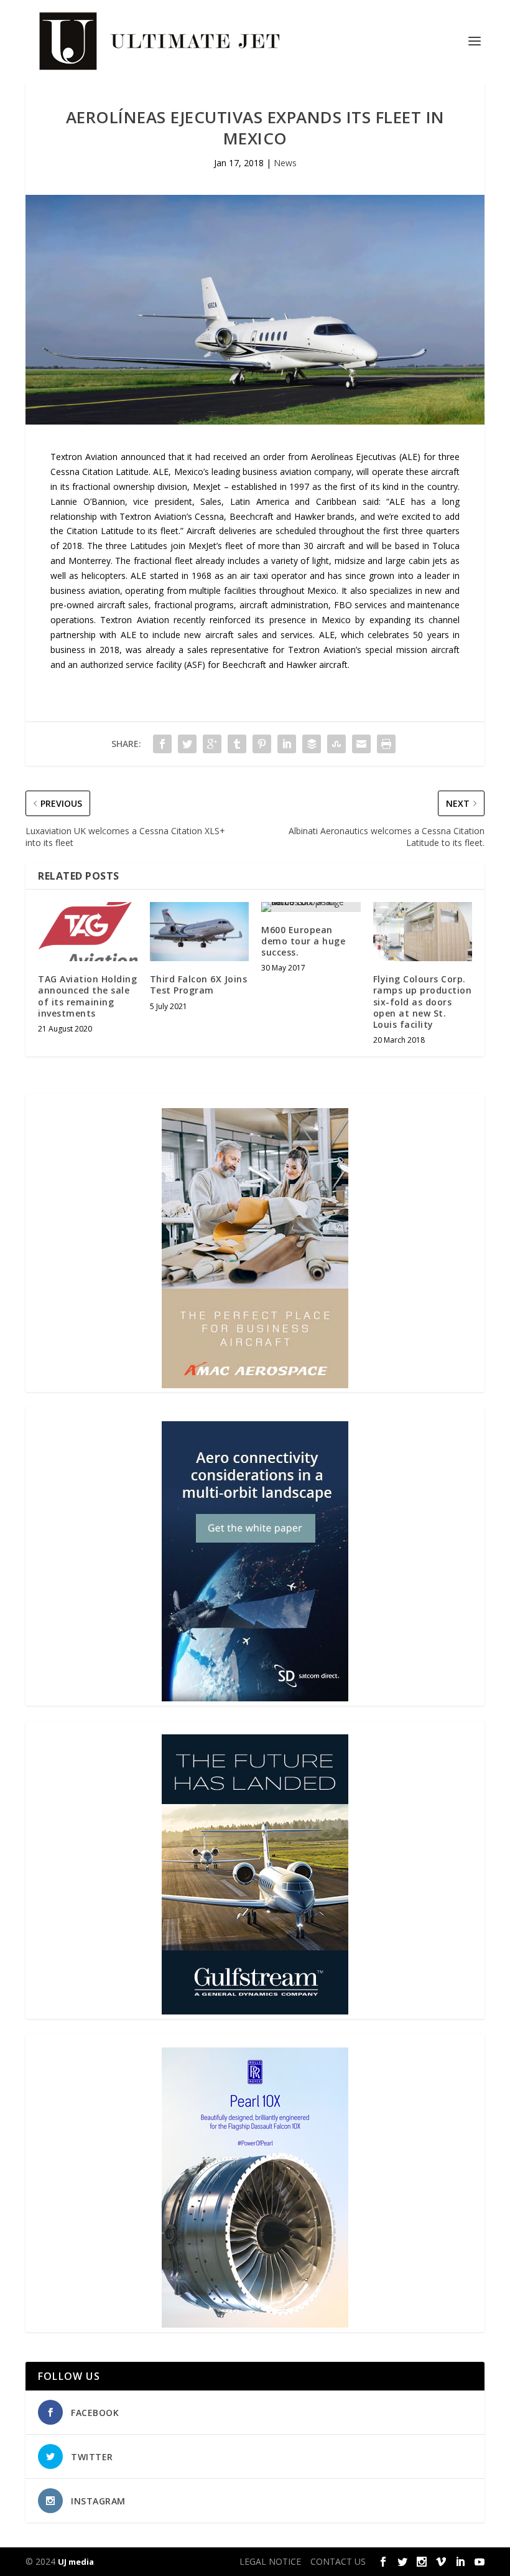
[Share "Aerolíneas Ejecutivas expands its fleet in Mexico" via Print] (386, 744)
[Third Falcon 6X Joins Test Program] (200, 932)
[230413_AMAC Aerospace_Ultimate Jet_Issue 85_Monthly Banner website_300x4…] (255, 1385)
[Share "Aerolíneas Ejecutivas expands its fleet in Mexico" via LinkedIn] (287, 744)
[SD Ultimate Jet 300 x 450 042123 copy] (255, 1698)
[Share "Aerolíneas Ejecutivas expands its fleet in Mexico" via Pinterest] (262, 744)
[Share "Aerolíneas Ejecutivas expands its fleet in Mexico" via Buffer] (312, 744)
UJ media (76, 2562)
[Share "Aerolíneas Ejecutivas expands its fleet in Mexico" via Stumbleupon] (336, 744)
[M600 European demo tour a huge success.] (311, 907)
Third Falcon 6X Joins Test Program (199, 985)
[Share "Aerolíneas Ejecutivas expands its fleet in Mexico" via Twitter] (187, 744)
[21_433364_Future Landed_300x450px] (255, 2011)
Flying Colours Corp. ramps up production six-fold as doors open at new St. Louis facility (423, 1002)
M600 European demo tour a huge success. (303, 941)
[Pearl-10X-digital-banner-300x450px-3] (255, 2324)
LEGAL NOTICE (270, 2561)
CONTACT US (338, 2561)
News (285, 163)
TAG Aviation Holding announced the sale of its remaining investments (87, 996)
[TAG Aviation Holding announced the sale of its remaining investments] (88, 932)
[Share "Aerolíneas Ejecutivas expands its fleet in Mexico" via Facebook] (162, 744)
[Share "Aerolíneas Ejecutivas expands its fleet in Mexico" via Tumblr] (237, 744)
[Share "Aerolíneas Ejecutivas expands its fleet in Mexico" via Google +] (212, 744)
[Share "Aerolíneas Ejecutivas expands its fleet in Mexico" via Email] (361, 744)
